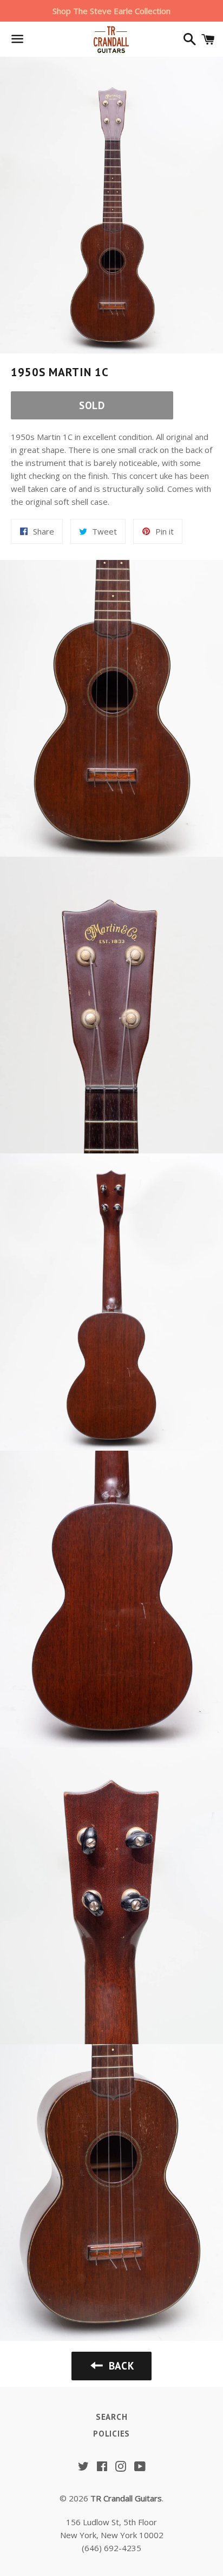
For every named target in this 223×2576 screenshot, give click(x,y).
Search (112, 2417)
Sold (92, 405)
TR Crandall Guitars (126, 2498)
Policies (111, 2434)
